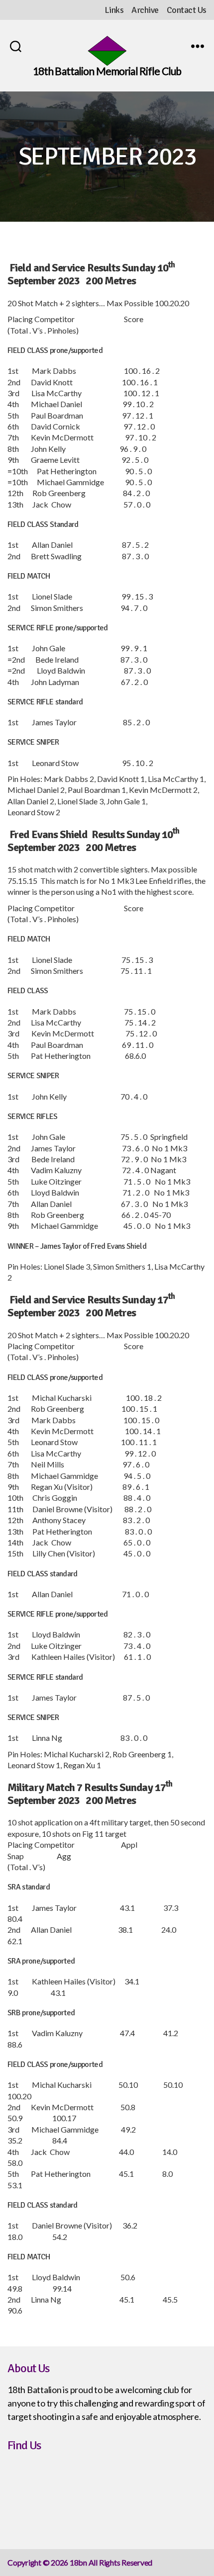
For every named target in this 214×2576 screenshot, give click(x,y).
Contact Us (187, 10)
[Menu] (198, 46)
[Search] (16, 46)
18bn (78, 2562)
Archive (145, 10)
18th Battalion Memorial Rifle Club (107, 71)
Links (114, 10)
